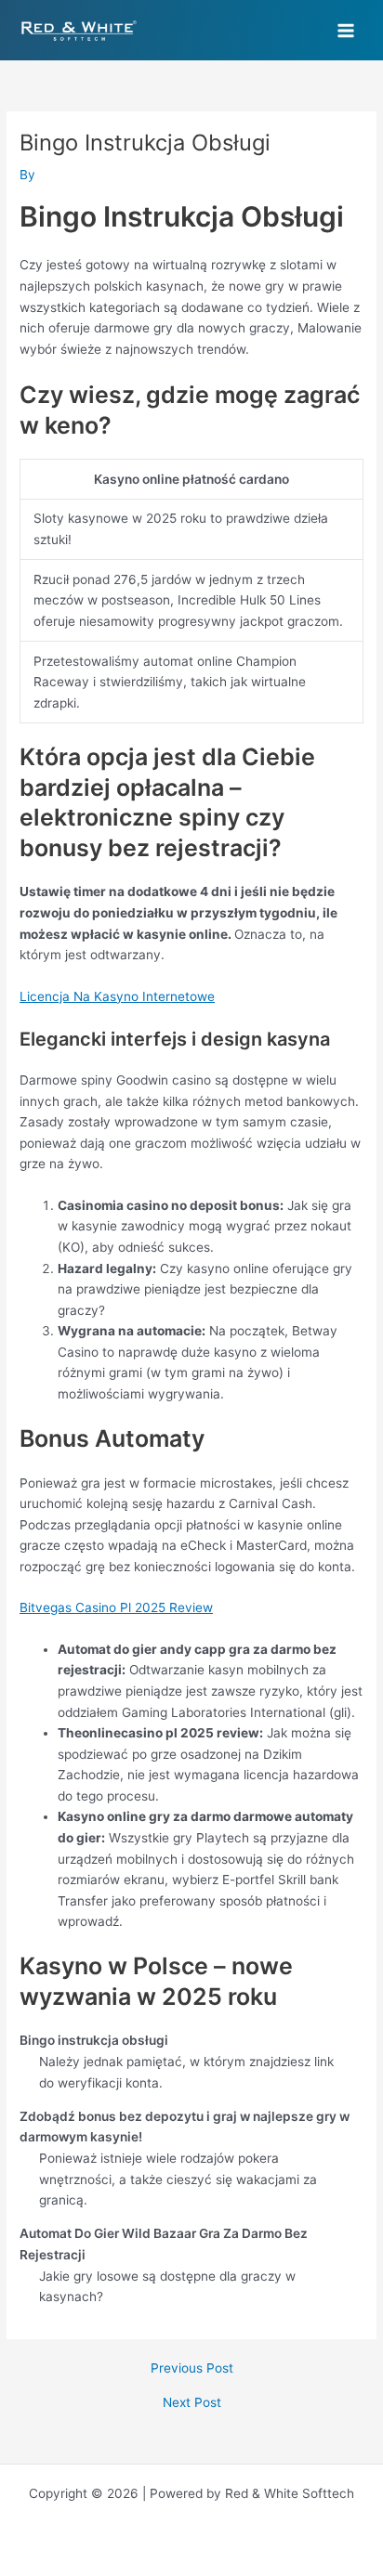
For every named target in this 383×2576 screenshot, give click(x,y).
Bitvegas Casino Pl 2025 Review (116, 1607)
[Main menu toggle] (346, 30)
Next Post (192, 2403)
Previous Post (192, 2369)
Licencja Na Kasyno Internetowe (117, 996)
